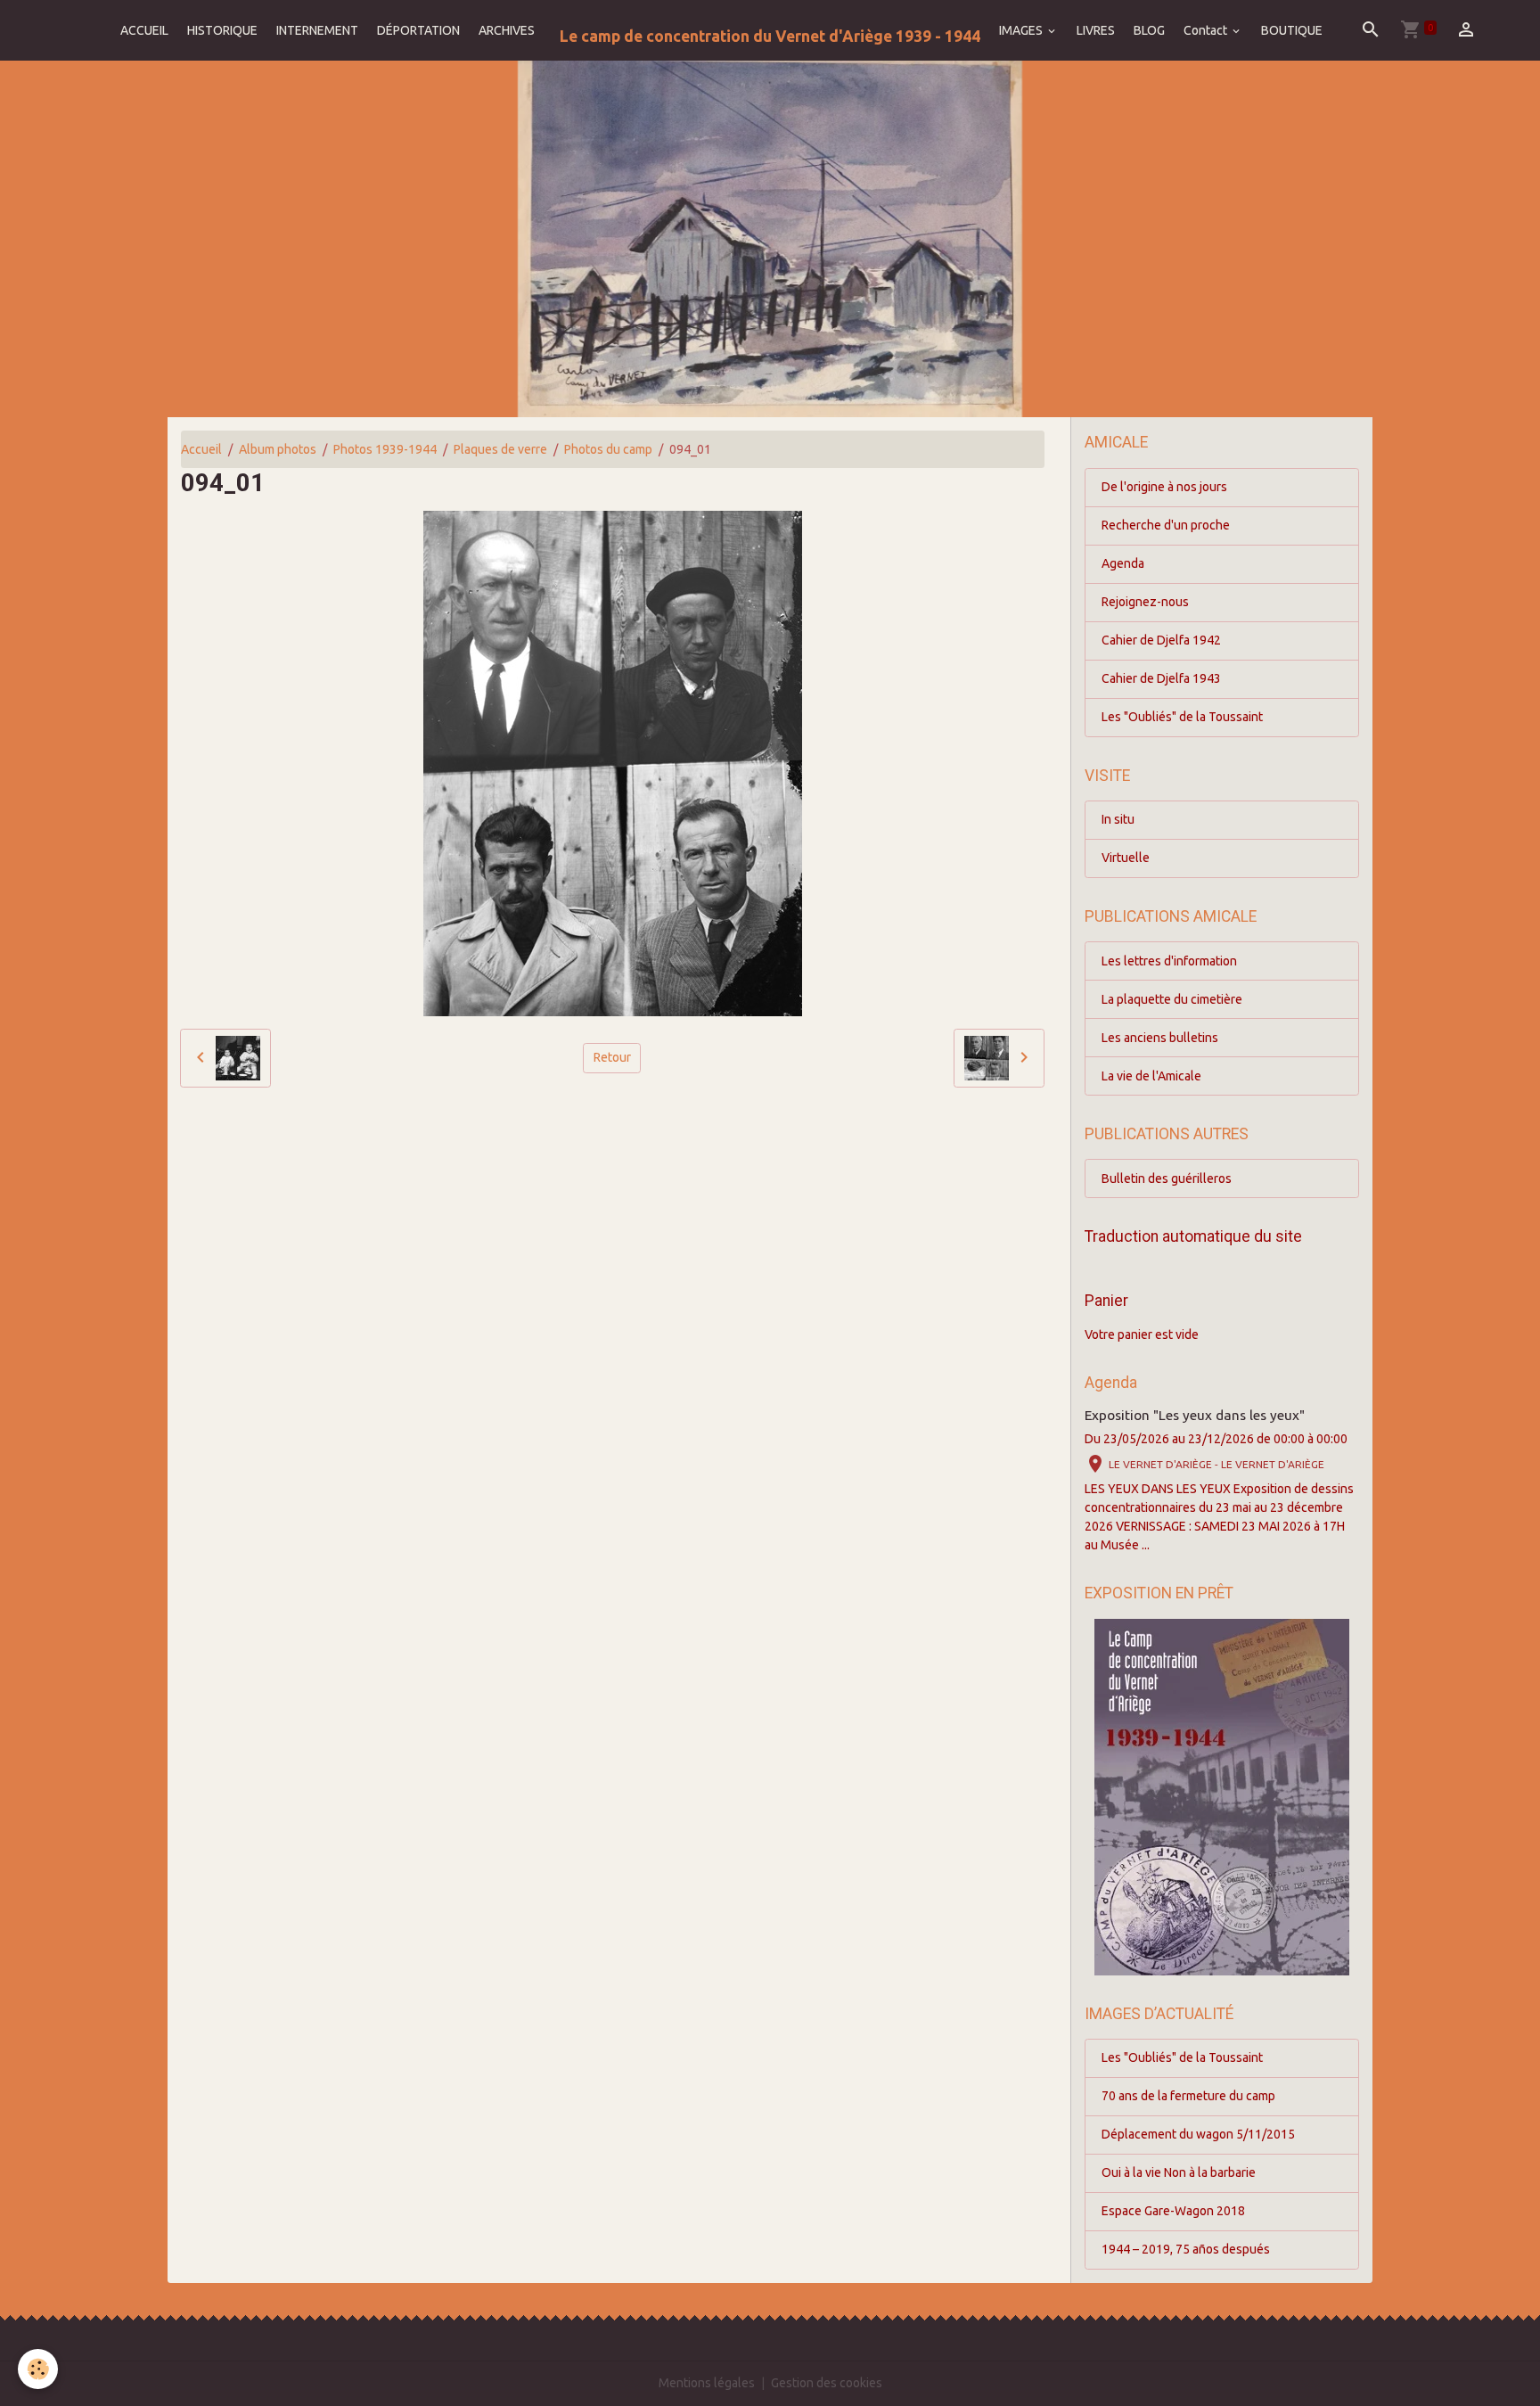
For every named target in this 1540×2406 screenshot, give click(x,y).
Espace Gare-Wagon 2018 (1173, 2211)
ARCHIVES (507, 30)
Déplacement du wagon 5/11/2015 (1198, 2134)
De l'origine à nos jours (1164, 487)
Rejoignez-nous (1145, 602)
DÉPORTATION (418, 30)
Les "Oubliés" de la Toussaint (1182, 717)
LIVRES (1096, 30)
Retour (612, 1057)
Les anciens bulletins (1160, 1038)
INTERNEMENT (317, 30)
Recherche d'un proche (1166, 525)
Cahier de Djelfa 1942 (1161, 640)
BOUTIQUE (1292, 30)
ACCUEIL (144, 30)
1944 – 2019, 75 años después (1186, 2249)
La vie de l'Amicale (1151, 1076)
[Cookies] (38, 2369)
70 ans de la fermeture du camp (1188, 2096)
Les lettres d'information (1169, 961)
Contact (1207, 30)
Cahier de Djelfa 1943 (1161, 678)
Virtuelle (1126, 858)
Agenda (1123, 563)
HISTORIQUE (222, 30)
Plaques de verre (500, 449)
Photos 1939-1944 (385, 449)
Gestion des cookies (827, 2383)
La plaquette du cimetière (1172, 999)
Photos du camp (608, 449)
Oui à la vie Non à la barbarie (1179, 2172)
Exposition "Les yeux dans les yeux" (1195, 1415)
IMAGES (1022, 30)
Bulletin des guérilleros (1167, 1178)
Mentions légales (707, 2383)
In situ (1118, 819)
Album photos (278, 449)
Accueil (201, 449)
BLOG (1149, 30)
